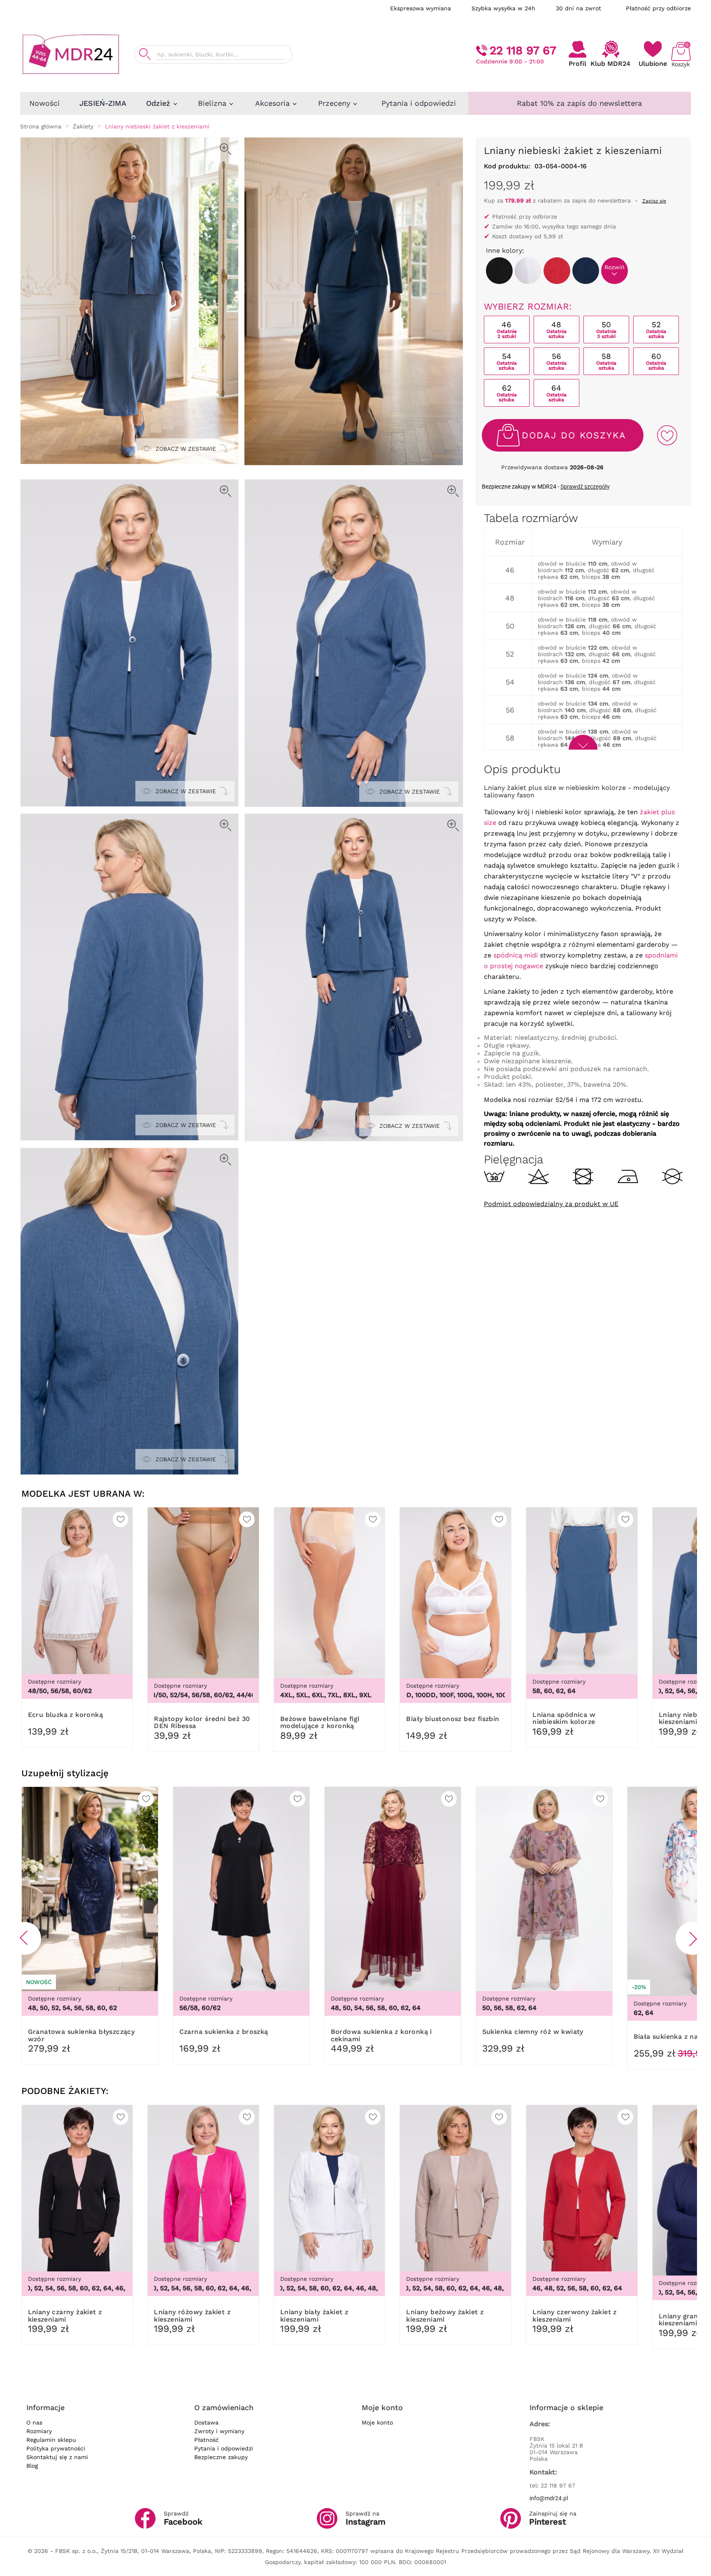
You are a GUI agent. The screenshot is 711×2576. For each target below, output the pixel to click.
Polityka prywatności (56, 2448)
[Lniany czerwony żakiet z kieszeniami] (557, 271)
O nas (34, 2422)
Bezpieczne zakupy (221, 2457)
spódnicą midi (516, 955)
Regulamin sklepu (51, 2440)
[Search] (145, 54)
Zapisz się (654, 201)
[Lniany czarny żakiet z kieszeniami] (499, 271)
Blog (32, 2466)
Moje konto (377, 2422)
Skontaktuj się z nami (57, 2457)
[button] (25, 1938)
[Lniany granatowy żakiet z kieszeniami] (586, 271)
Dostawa (206, 2422)
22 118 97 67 (523, 50)
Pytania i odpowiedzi (224, 2448)
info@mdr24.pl (549, 2498)
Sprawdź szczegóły (585, 487)
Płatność (207, 2440)
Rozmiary (39, 2431)
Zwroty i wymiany (219, 2431)
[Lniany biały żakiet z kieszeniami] (528, 271)
